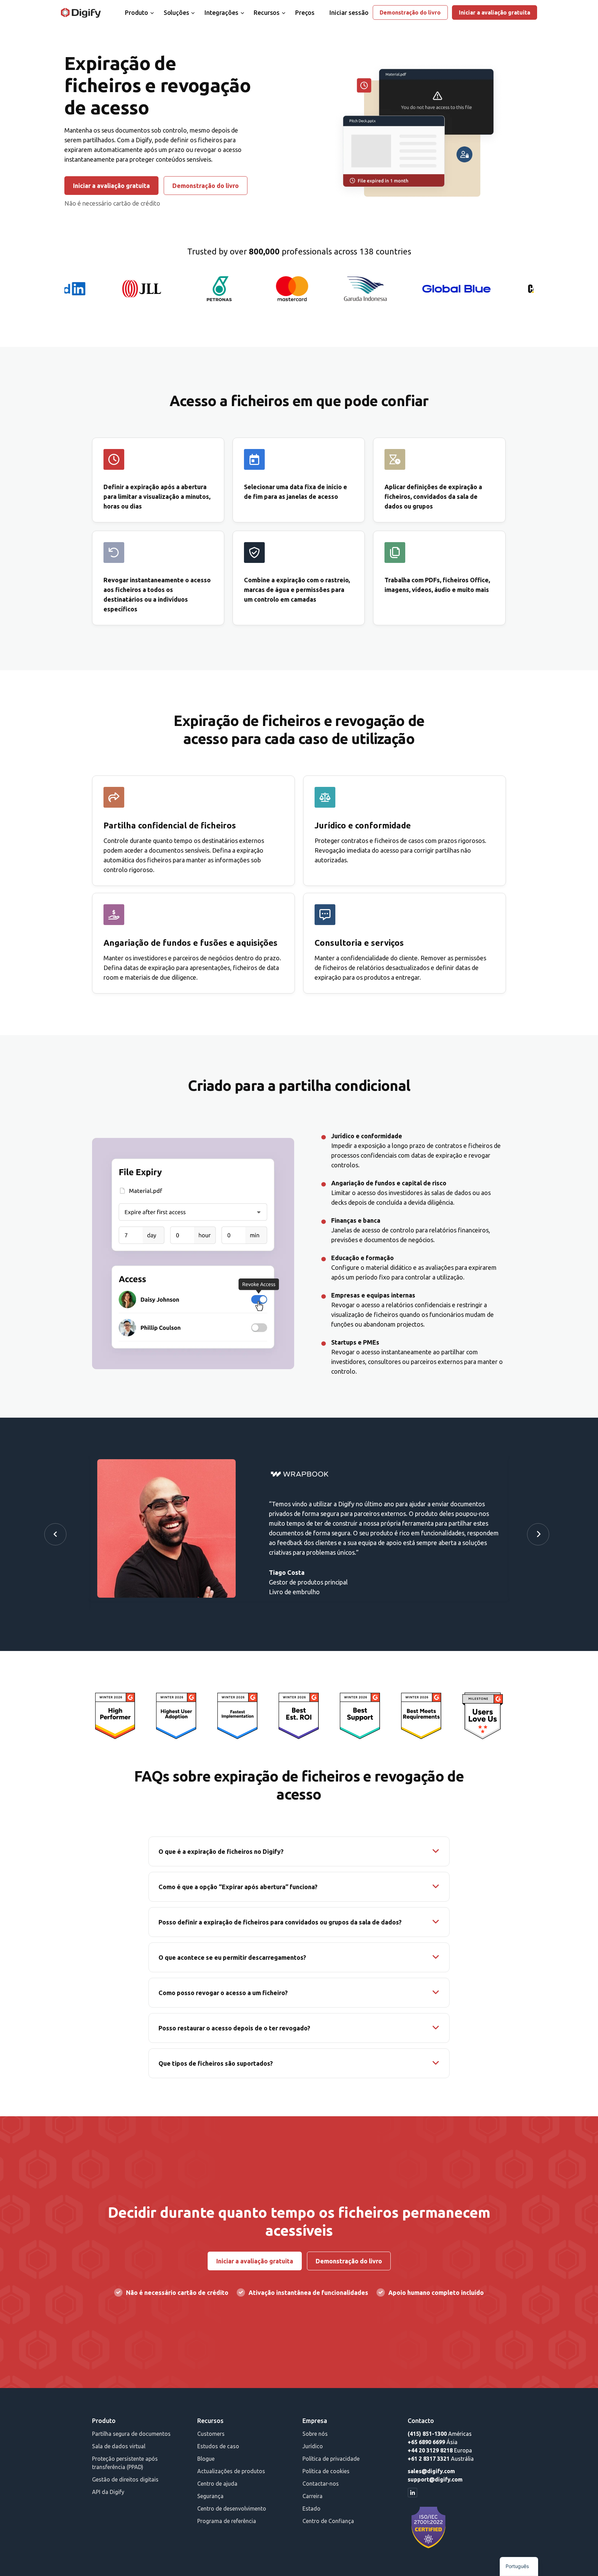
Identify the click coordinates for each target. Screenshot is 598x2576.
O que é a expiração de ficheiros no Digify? (221, 1851)
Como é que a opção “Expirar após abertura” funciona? (238, 1887)
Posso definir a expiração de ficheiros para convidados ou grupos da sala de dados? (280, 1922)
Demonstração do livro (410, 12)
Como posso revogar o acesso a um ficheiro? (223, 1993)
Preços (305, 12)
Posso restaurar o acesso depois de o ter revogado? (234, 2028)
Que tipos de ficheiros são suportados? (216, 2063)
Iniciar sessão (349, 12)
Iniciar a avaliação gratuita (495, 12)
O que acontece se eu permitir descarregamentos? (232, 1957)
